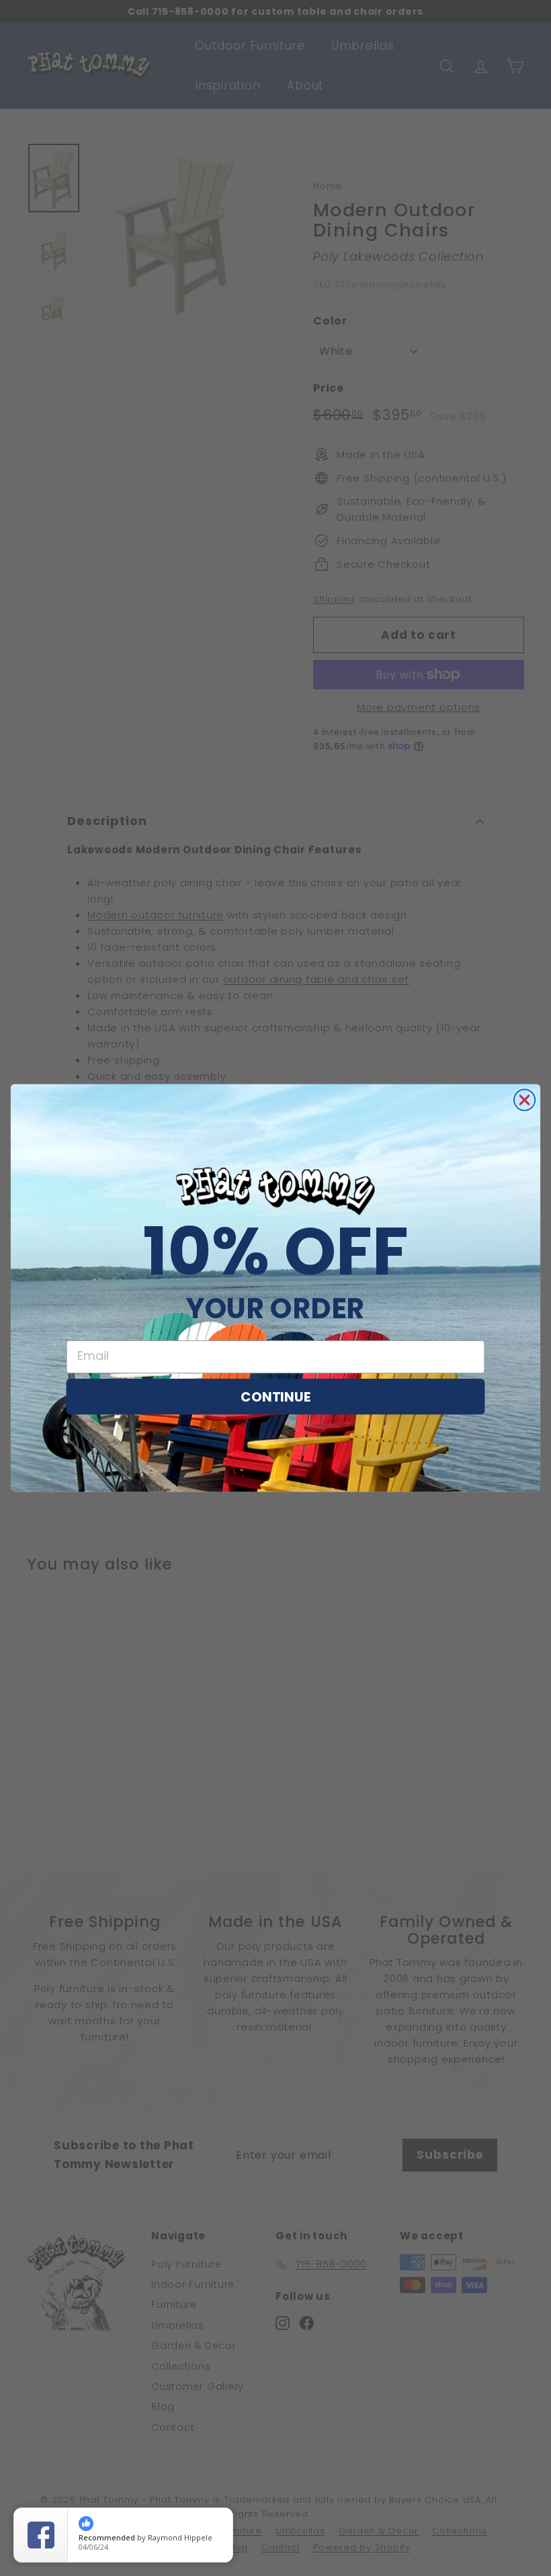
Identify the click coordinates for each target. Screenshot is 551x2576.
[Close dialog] (525, 1100)
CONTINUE (275, 1396)
